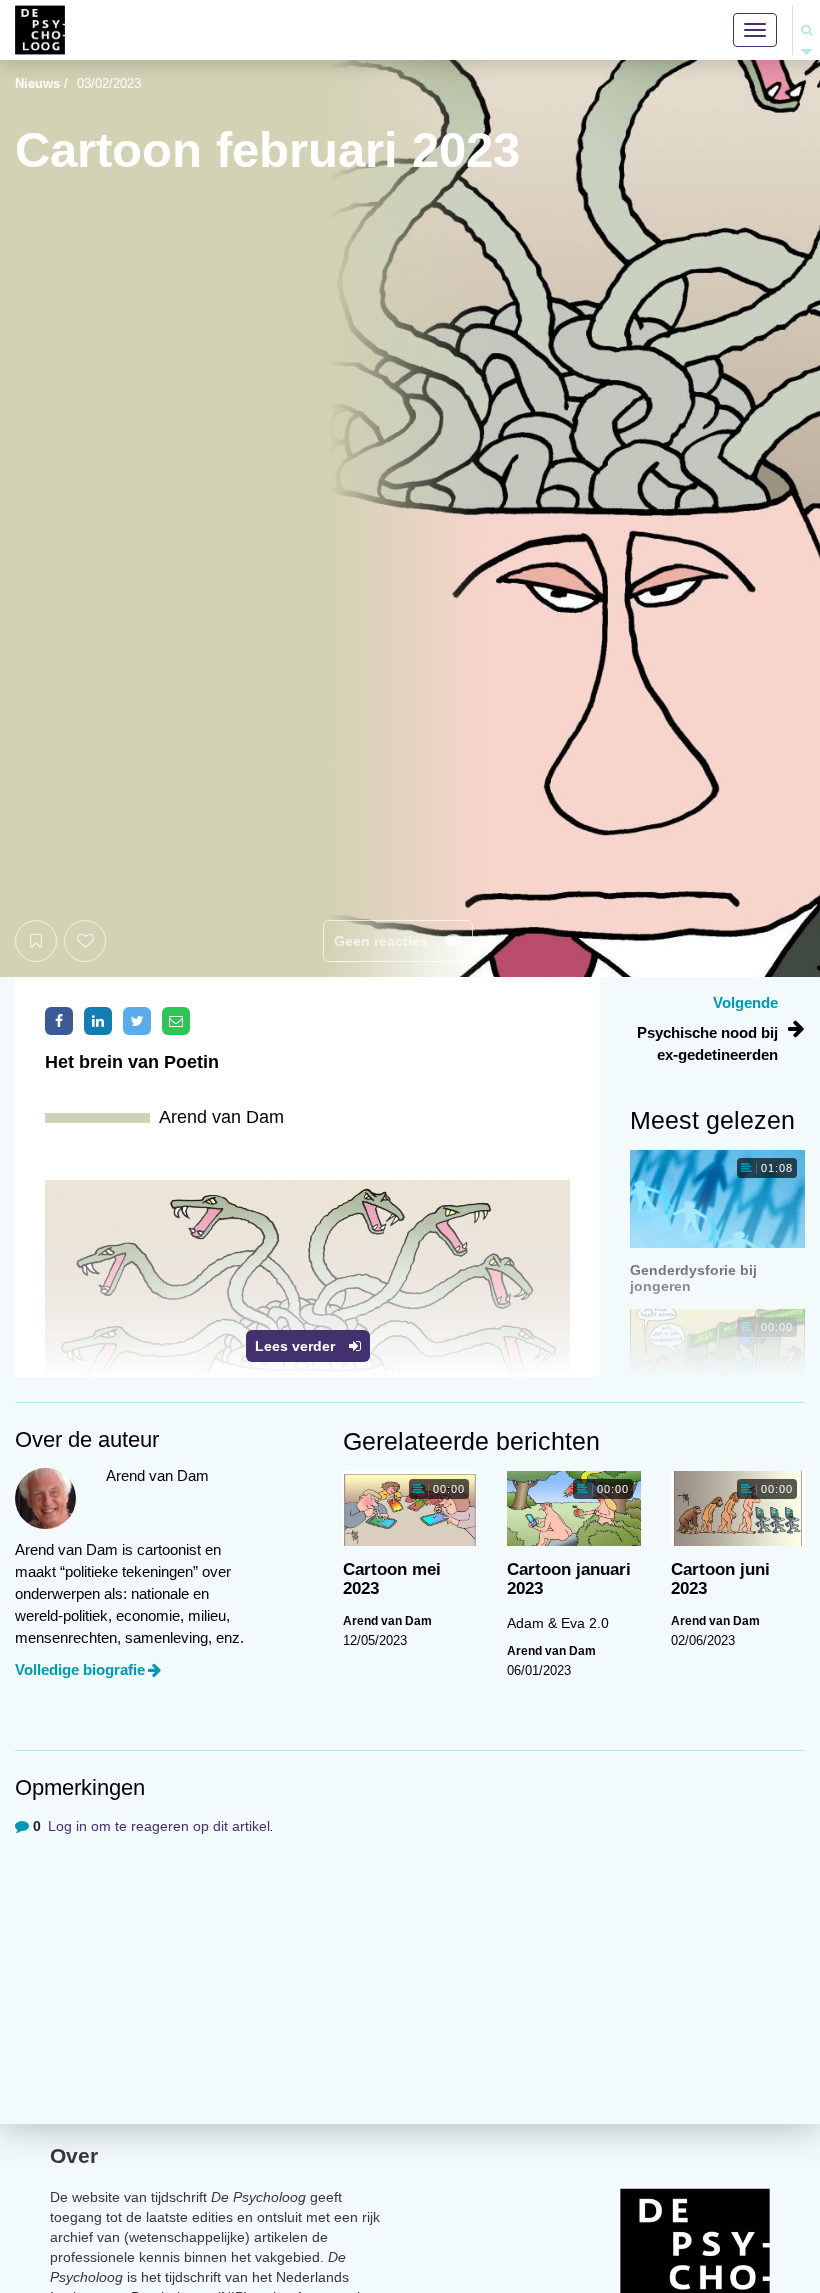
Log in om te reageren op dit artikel (159, 1826)
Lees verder (297, 1346)
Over (74, 2155)
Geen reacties (383, 941)
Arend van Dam (387, 1621)
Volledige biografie (80, 1669)
